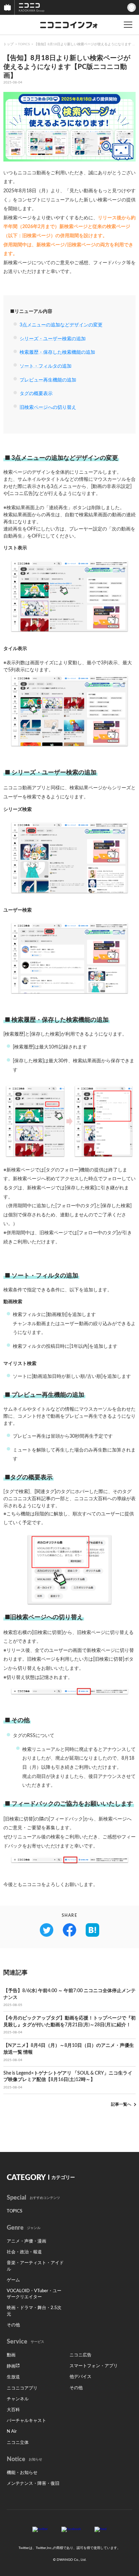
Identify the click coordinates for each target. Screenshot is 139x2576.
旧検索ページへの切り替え (48, 407)
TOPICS (24, 44)
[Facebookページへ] (71, 2529)
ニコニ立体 (18, 2443)
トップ (8, 44)
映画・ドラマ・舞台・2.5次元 (34, 2311)
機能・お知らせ (22, 2473)
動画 (11, 2355)
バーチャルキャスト (26, 2421)
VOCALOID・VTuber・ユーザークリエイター (34, 2294)
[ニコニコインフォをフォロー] (40, 2529)
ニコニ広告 (80, 2355)
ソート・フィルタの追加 (46, 366)
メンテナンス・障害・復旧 (33, 2484)
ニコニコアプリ (22, 2388)
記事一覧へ (121, 2104)
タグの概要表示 (36, 394)
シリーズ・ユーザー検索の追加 (53, 339)
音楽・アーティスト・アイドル (35, 2266)
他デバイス (80, 2377)
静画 (11, 2366)
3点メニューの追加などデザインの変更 (61, 325)
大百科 (13, 2410)
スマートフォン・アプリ (94, 2366)
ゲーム (13, 2280)
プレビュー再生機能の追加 (48, 380)
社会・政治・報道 (24, 2252)
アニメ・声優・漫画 (26, 2241)
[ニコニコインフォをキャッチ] (101, 2529)
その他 (13, 2325)
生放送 (13, 2377)
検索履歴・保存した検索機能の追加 (57, 352)
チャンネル (18, 2399)
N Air (12, 2432)
